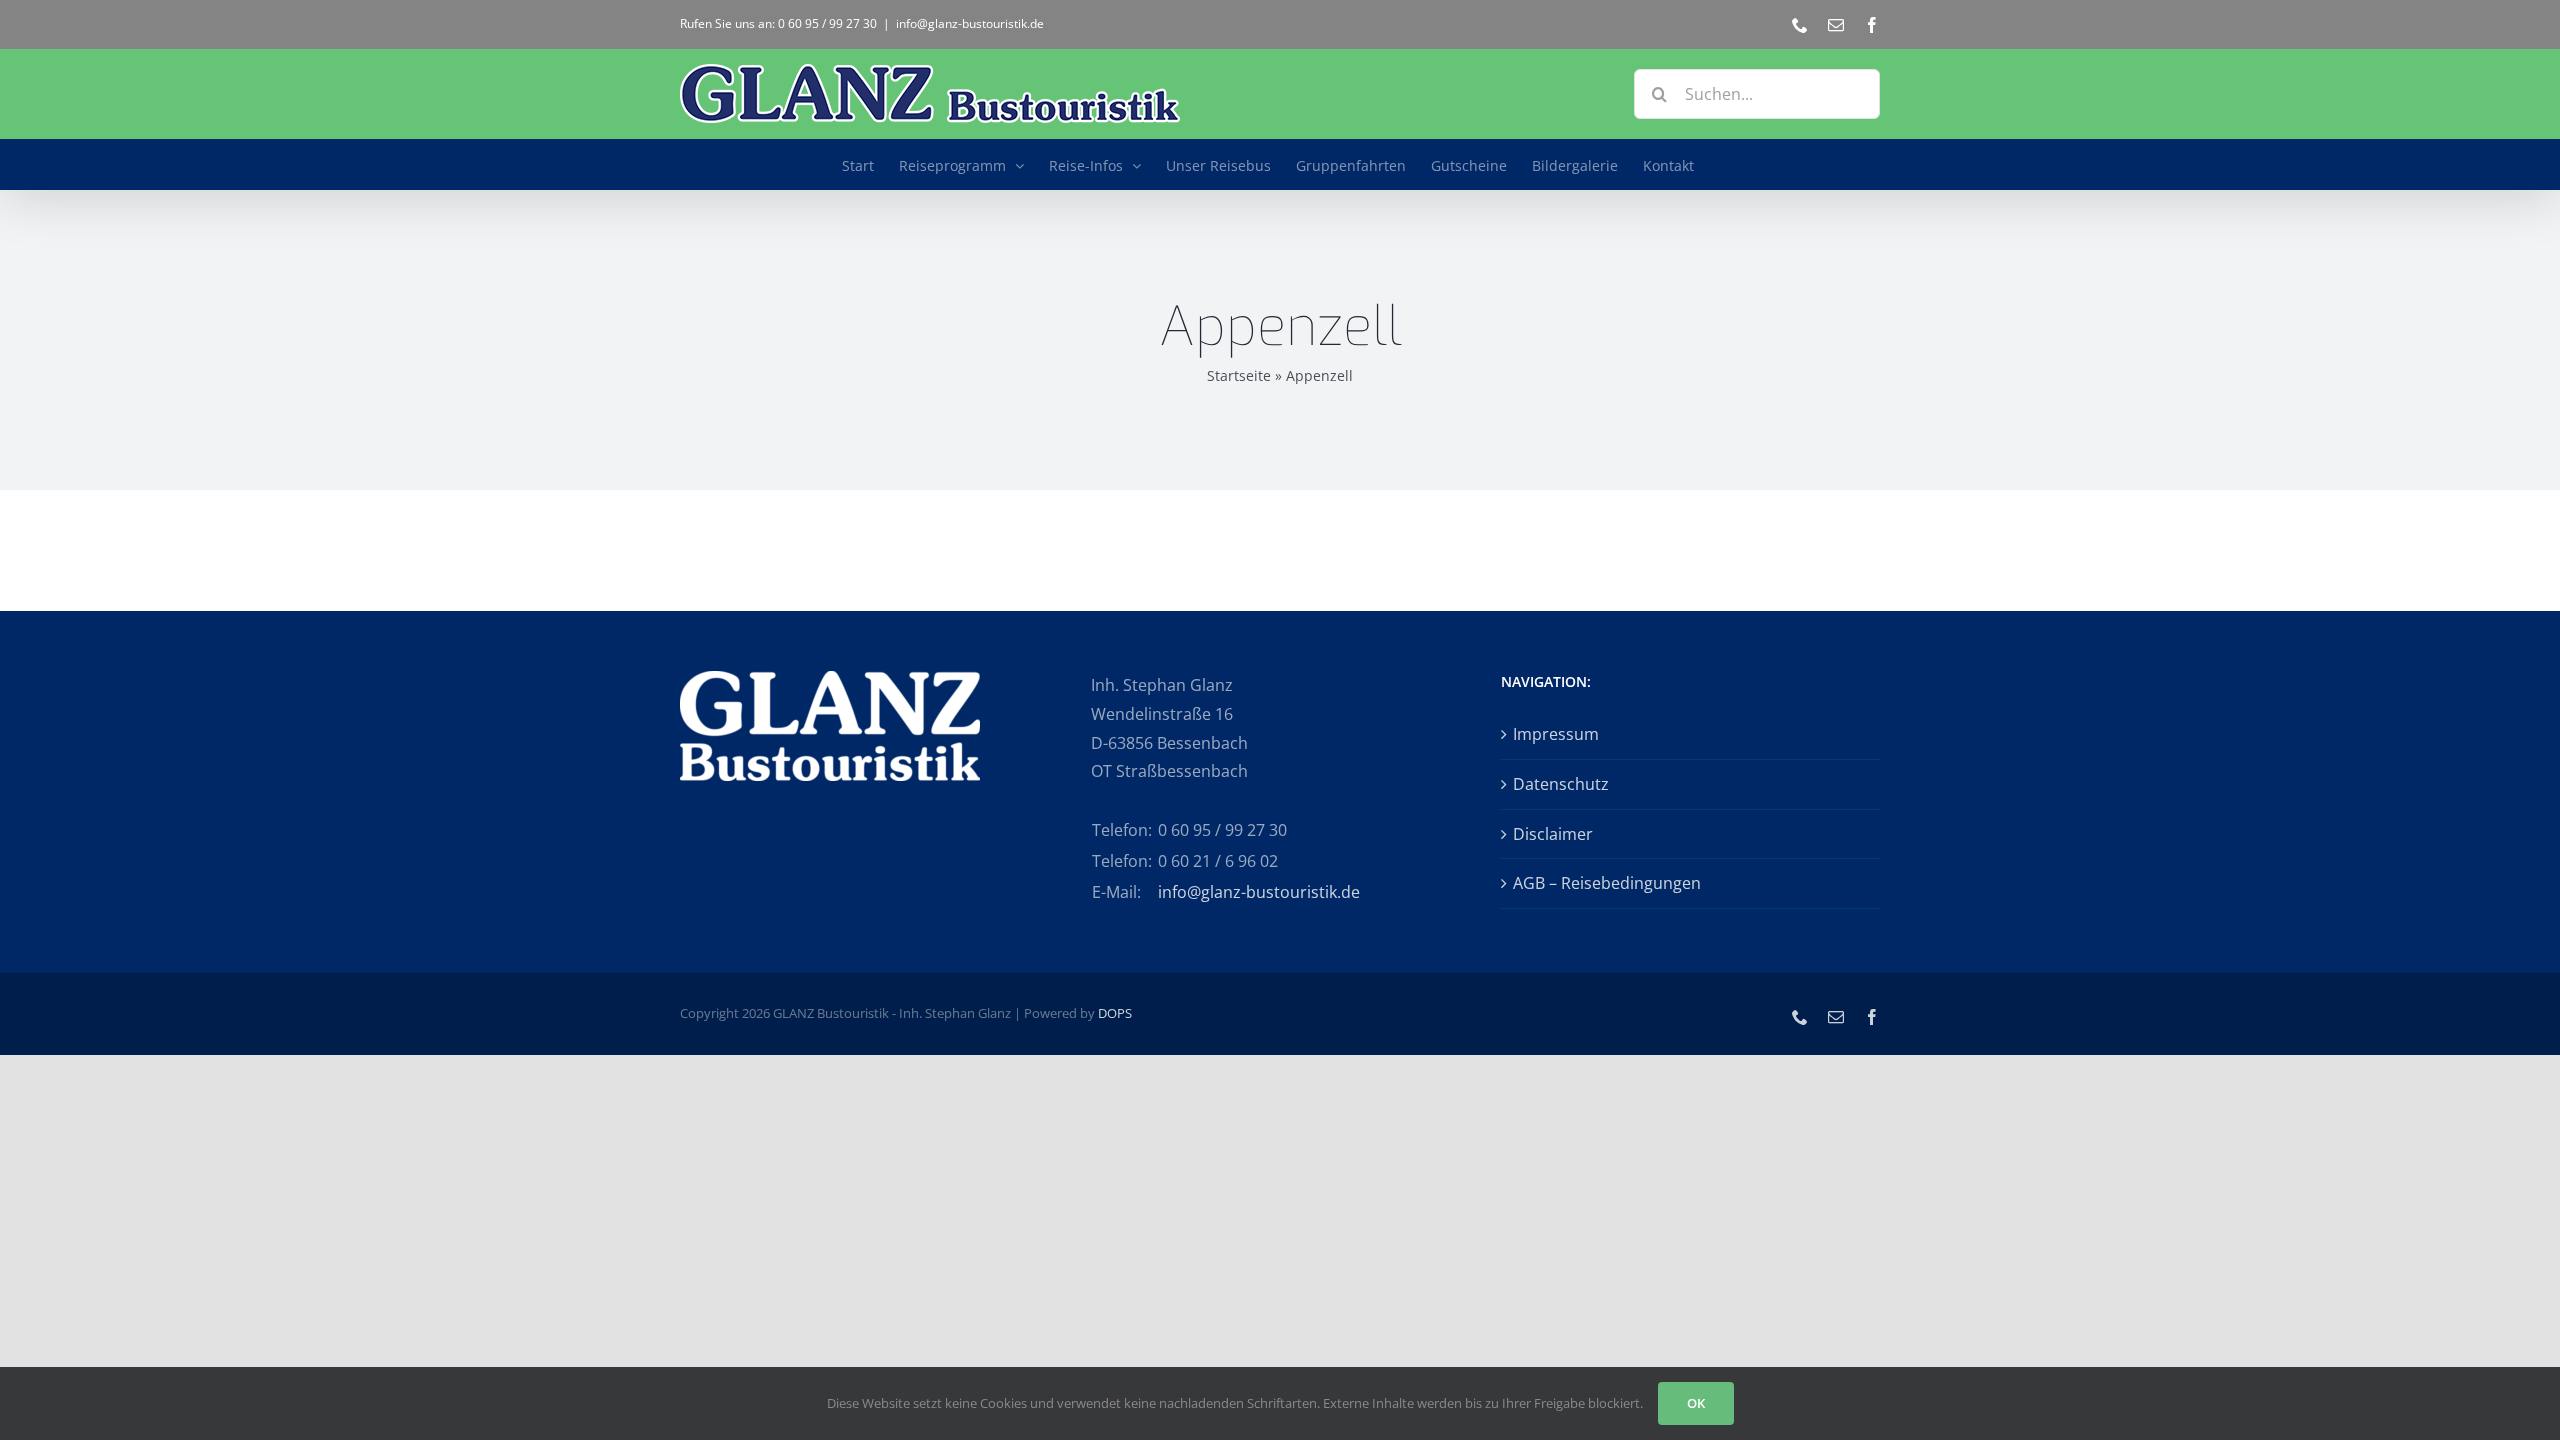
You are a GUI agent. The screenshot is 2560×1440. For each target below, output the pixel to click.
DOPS (1115, 1013)
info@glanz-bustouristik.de (970, 23)
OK (1696, 1403)
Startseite (1239, 375)
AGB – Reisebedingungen (1607, 883)
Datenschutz (1561, 784)
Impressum (1556, 734)
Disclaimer (1553, 834)
